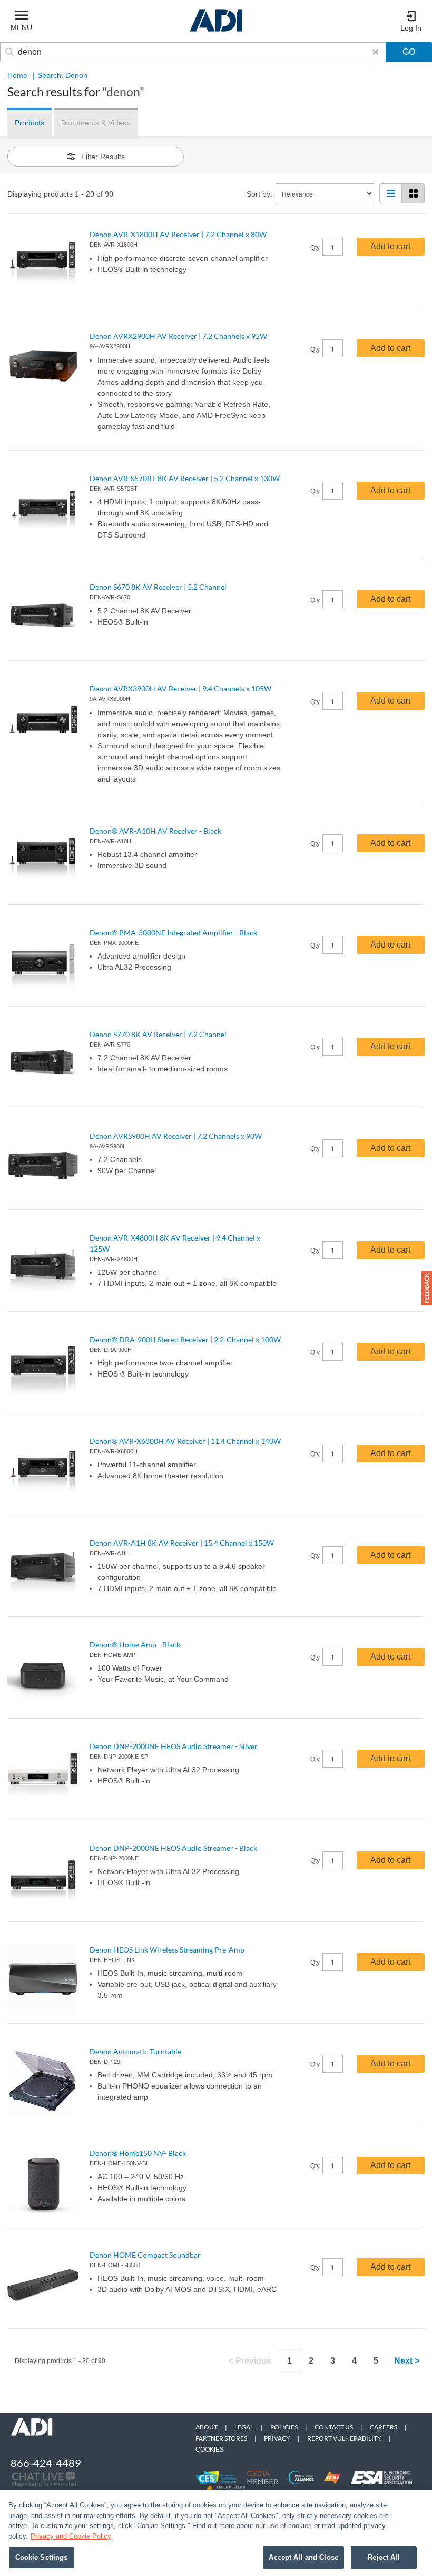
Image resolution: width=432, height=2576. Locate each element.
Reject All (384, 2557)
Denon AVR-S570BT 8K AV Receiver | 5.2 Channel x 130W (185, 478)
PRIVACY (277, 2438)
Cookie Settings (42, 2557)
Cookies (210, 2450)
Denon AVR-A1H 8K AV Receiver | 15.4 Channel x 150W (182, 1543)
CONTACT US (334, 2427)
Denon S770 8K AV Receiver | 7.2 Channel (158, 1034)
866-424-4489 (46, 2463)
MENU (21, 27)
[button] (427, 1288)
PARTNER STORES (221, 2438)
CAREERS (384, 2427)
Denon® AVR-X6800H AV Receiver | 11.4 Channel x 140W (185, 1441)
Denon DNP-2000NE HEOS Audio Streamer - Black (173, 1848)
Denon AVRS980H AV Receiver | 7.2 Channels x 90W (176, 1136)
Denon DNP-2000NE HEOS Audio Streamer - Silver (174, 1746)
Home (17, 75)
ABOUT (207, 2427)
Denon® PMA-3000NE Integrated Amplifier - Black (173, 933)
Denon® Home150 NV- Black (138, 2153)
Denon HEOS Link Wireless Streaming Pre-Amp (167, 1950)
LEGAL (244, 2427)
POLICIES (284, 2427)
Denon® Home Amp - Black (135, 1645)
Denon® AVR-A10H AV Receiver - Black (155, 831)
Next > (407, 2361)
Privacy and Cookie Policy (71, 2536)
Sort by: (259, 194)
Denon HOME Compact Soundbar (145, 2255)
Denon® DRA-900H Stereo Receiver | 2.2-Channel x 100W (185, 1339)
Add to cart (390, 246)
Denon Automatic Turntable (135, 2051)
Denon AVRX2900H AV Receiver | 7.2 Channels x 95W (178, 336)
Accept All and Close (303, 2557)
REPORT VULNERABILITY (344, 2438)
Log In (411, 28)
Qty (315, 248)
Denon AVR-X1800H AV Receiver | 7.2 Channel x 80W (178, 234)
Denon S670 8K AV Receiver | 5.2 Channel (158, 587)
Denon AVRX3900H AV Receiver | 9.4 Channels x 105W (180, 689)
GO (409, 52)
